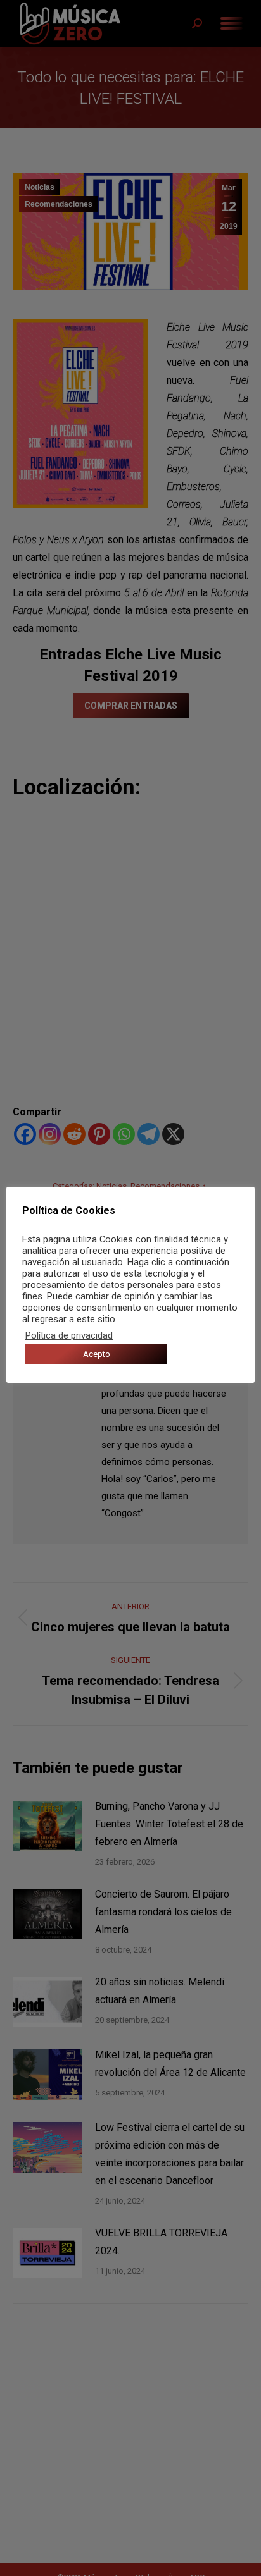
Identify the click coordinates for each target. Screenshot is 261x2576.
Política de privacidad (69, 1335)
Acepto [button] (97, 1354)
